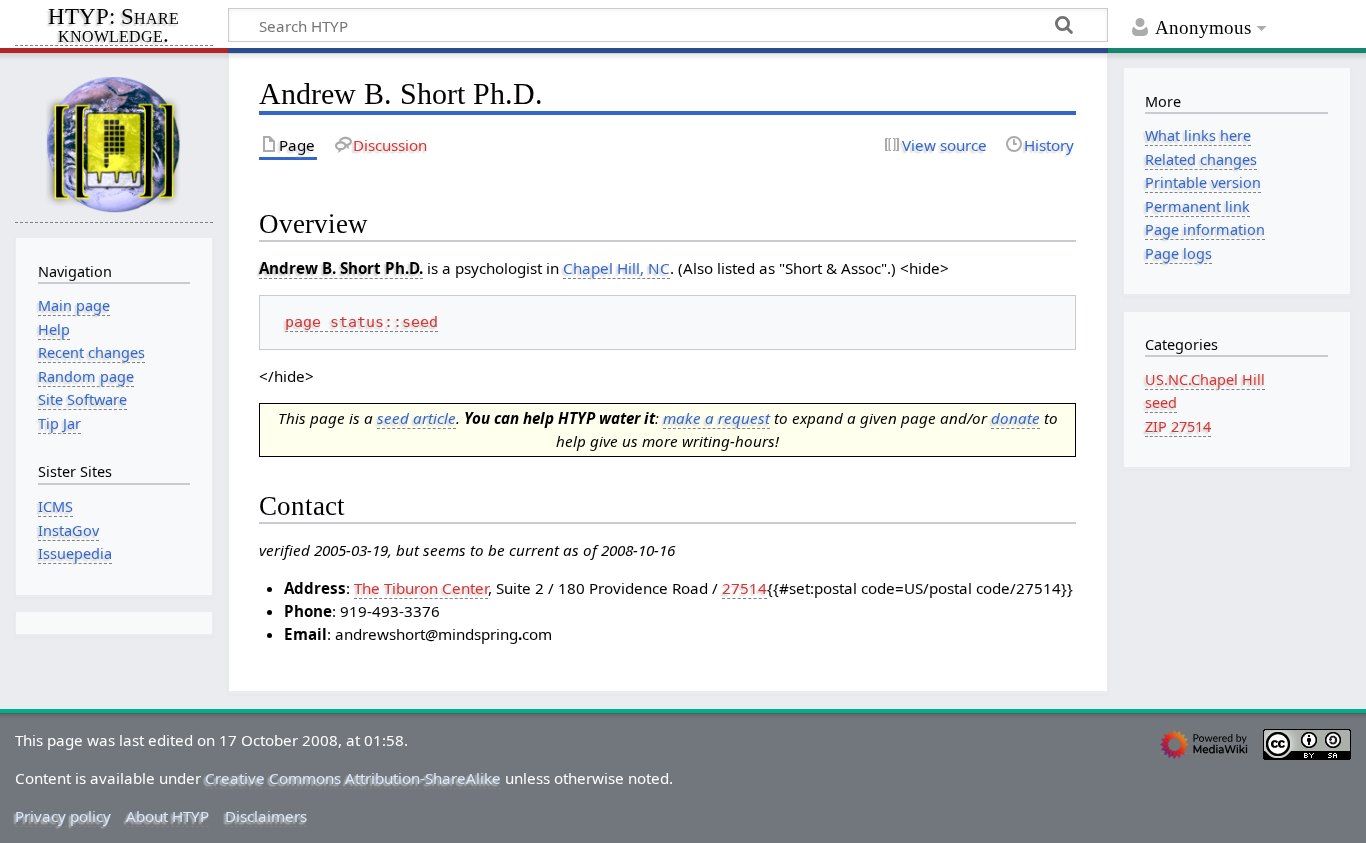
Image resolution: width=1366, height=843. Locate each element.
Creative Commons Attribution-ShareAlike (353, 778)
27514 (744, 588)
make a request (716, 418)
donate (1015, 418)
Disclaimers (266, 816)
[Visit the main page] (114, 143)
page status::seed (361, 322)
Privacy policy (63, 816)
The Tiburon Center (421, 588)
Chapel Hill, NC (616, 268)
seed (1161, 402)
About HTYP (167, 816)
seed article (416, 418)
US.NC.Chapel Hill (1205, 379)
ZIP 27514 (1178, 426)
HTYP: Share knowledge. (113, 27)
